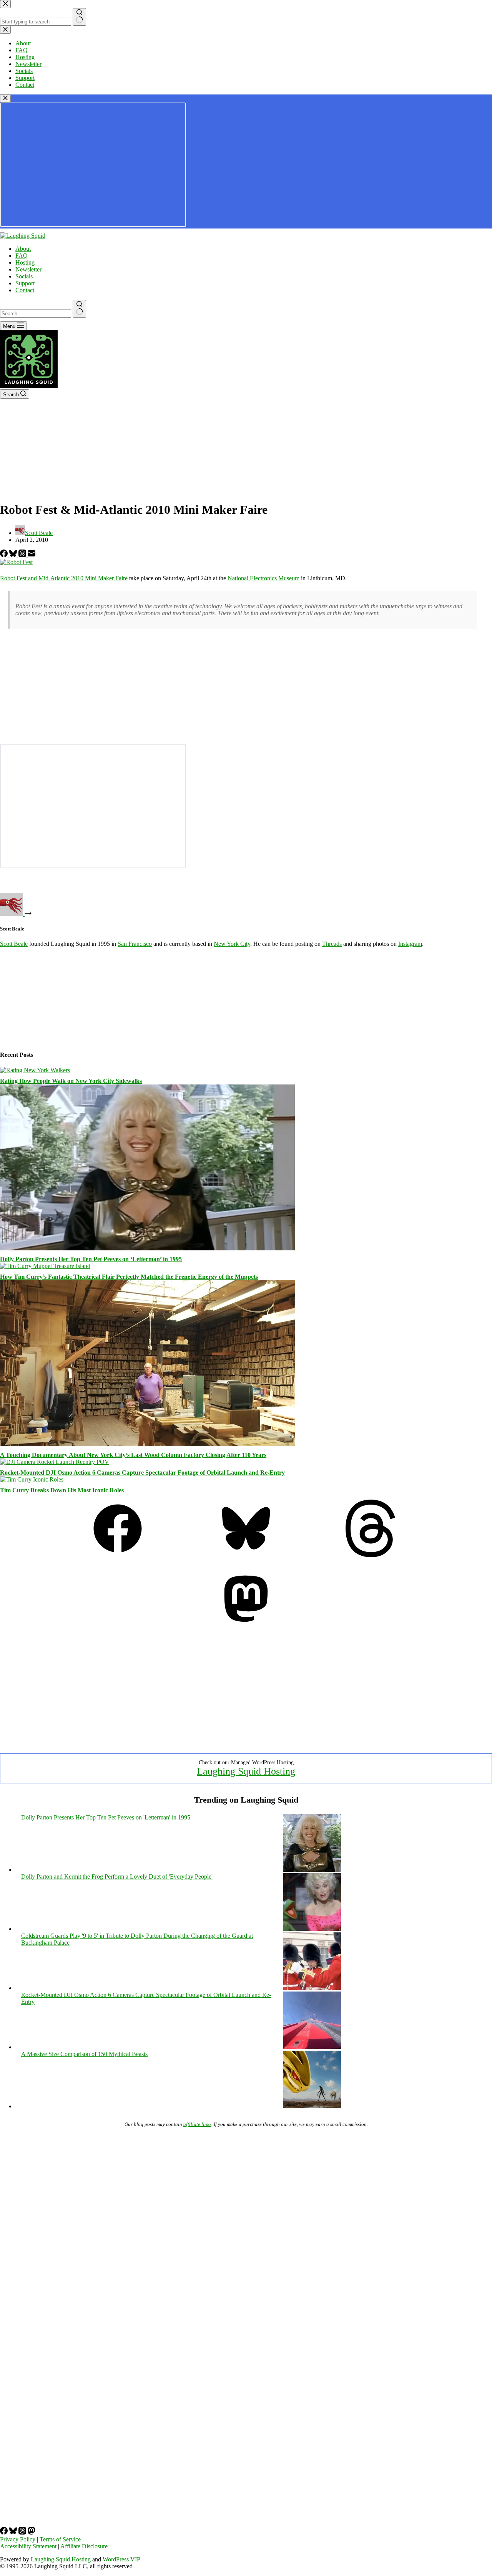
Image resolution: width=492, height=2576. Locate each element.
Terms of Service (60, 2539)
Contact (25, 290)
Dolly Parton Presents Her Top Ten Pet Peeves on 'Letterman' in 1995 (106, 1817)
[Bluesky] (14, 555)
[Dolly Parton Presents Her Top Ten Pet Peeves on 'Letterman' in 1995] (312, 1870)
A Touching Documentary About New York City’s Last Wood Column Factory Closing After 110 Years (133, 1455)
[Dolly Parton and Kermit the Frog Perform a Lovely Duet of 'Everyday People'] (312, 1929)
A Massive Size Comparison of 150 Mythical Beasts (84, 2054)
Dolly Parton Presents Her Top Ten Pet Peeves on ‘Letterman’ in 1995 (91, 1259)
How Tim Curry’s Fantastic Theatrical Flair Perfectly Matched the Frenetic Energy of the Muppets (129, 1277)
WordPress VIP (121, 2559)
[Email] (32, 555)
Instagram (410, 944)
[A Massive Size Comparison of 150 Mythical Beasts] (312, 2106)
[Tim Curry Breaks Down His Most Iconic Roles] (32, 1479)
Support (25, 283)
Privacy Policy (18, 2539)
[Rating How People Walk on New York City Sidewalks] (35, 1070)
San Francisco (135, 944)
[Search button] (79, 309)
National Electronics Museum (263, 578)
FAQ (22, 256)
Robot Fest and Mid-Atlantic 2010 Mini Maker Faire (64, 578)
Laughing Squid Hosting (246, 1771)
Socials (24, 276)
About (23, 249)
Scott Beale (14, 944)
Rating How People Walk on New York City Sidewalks (71, 1081)
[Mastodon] (246, 1625)
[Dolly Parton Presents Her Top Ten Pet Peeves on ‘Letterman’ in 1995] (148, 1248)
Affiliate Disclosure (84, 2546)
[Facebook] (5, 555)
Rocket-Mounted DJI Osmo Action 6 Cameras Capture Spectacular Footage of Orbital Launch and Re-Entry (142, 1473)
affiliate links (197, 2124)
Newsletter (28, 269)
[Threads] (23, 555)
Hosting (25, 262)
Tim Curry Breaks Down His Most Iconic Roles (62, 1490)
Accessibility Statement (28, 2546)
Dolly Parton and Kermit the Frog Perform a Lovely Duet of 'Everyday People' (117, 1877)
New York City (232, 944)
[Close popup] (5, 99)
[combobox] (36, 314)
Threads (332, 944)
